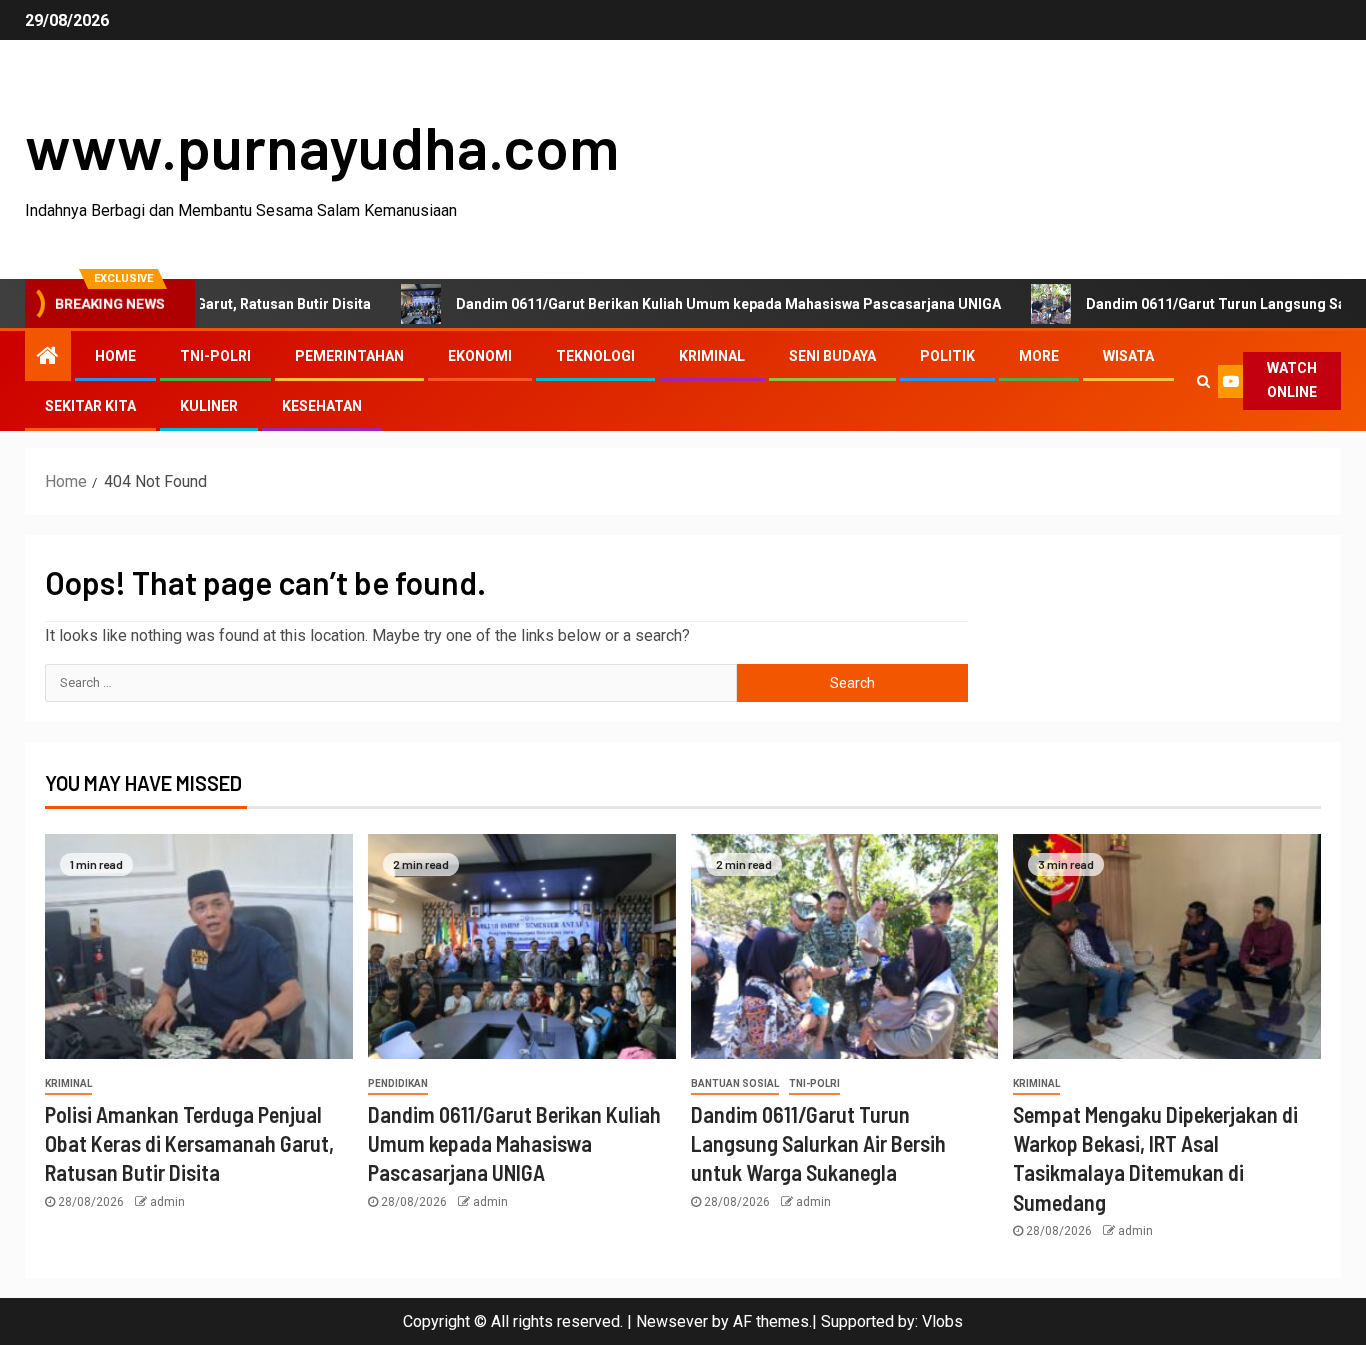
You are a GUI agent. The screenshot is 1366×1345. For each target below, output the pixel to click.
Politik (947, 356)
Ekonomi (480, 356)
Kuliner (209, 406)
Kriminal (712, 356)
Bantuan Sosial (735, 1083)
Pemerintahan (349, 356)
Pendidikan (398, 1083)
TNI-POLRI (215, 356)
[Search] (1204, 381)
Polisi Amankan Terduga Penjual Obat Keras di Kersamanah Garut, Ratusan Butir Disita (189, 1143)
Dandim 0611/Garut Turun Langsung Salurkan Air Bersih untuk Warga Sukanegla (818, 1143)
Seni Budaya (832, 356)
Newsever (672, 1321)
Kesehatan (322, 406)
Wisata (1128, 356)
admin (167, 1202)
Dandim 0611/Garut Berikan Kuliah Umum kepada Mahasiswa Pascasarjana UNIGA (683, 304)
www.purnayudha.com (322, 146)
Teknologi (595, 356)
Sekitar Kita (90, 406)
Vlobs (942, 1321)
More (1039, 356)
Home (115, 356)
